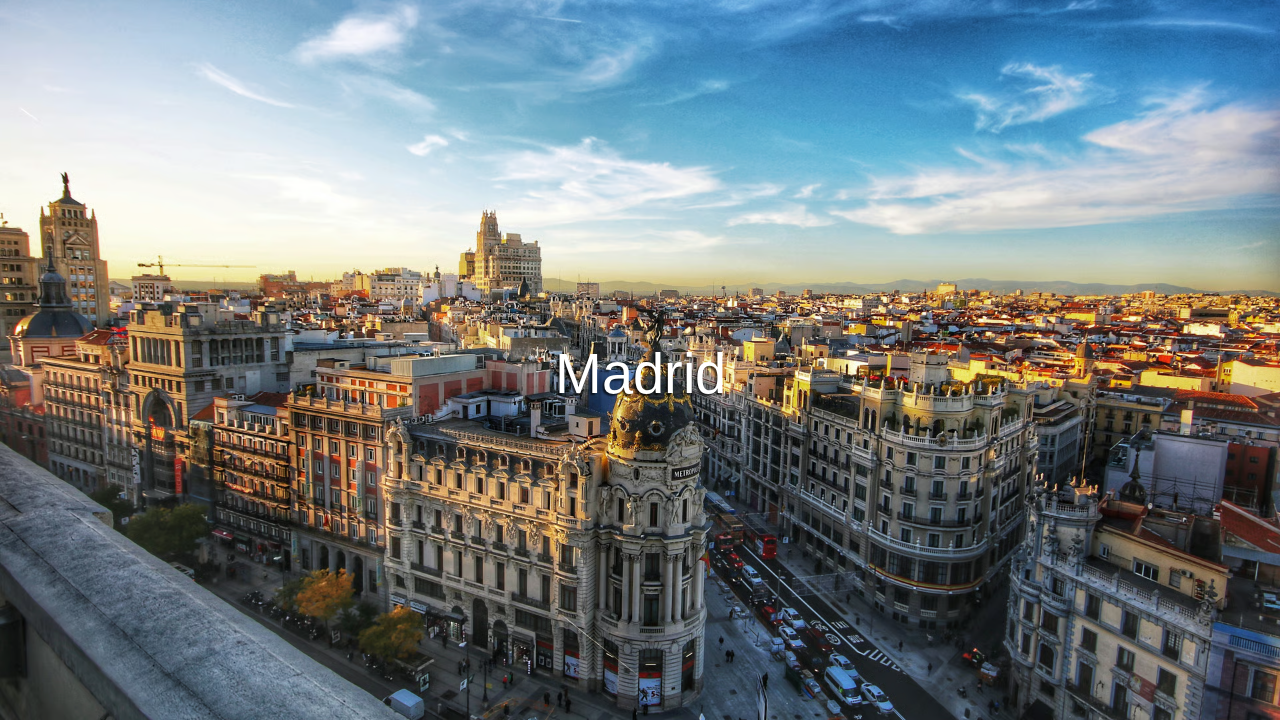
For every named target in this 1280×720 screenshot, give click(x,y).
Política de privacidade (640, 701)
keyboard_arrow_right (1148, 444)
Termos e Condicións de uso (463, 701)
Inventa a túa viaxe (640, 239)
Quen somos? (774, 701)
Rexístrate (718, 294)
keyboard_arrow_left (132, 444)
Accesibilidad (881, 701)
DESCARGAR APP (579, 294)
